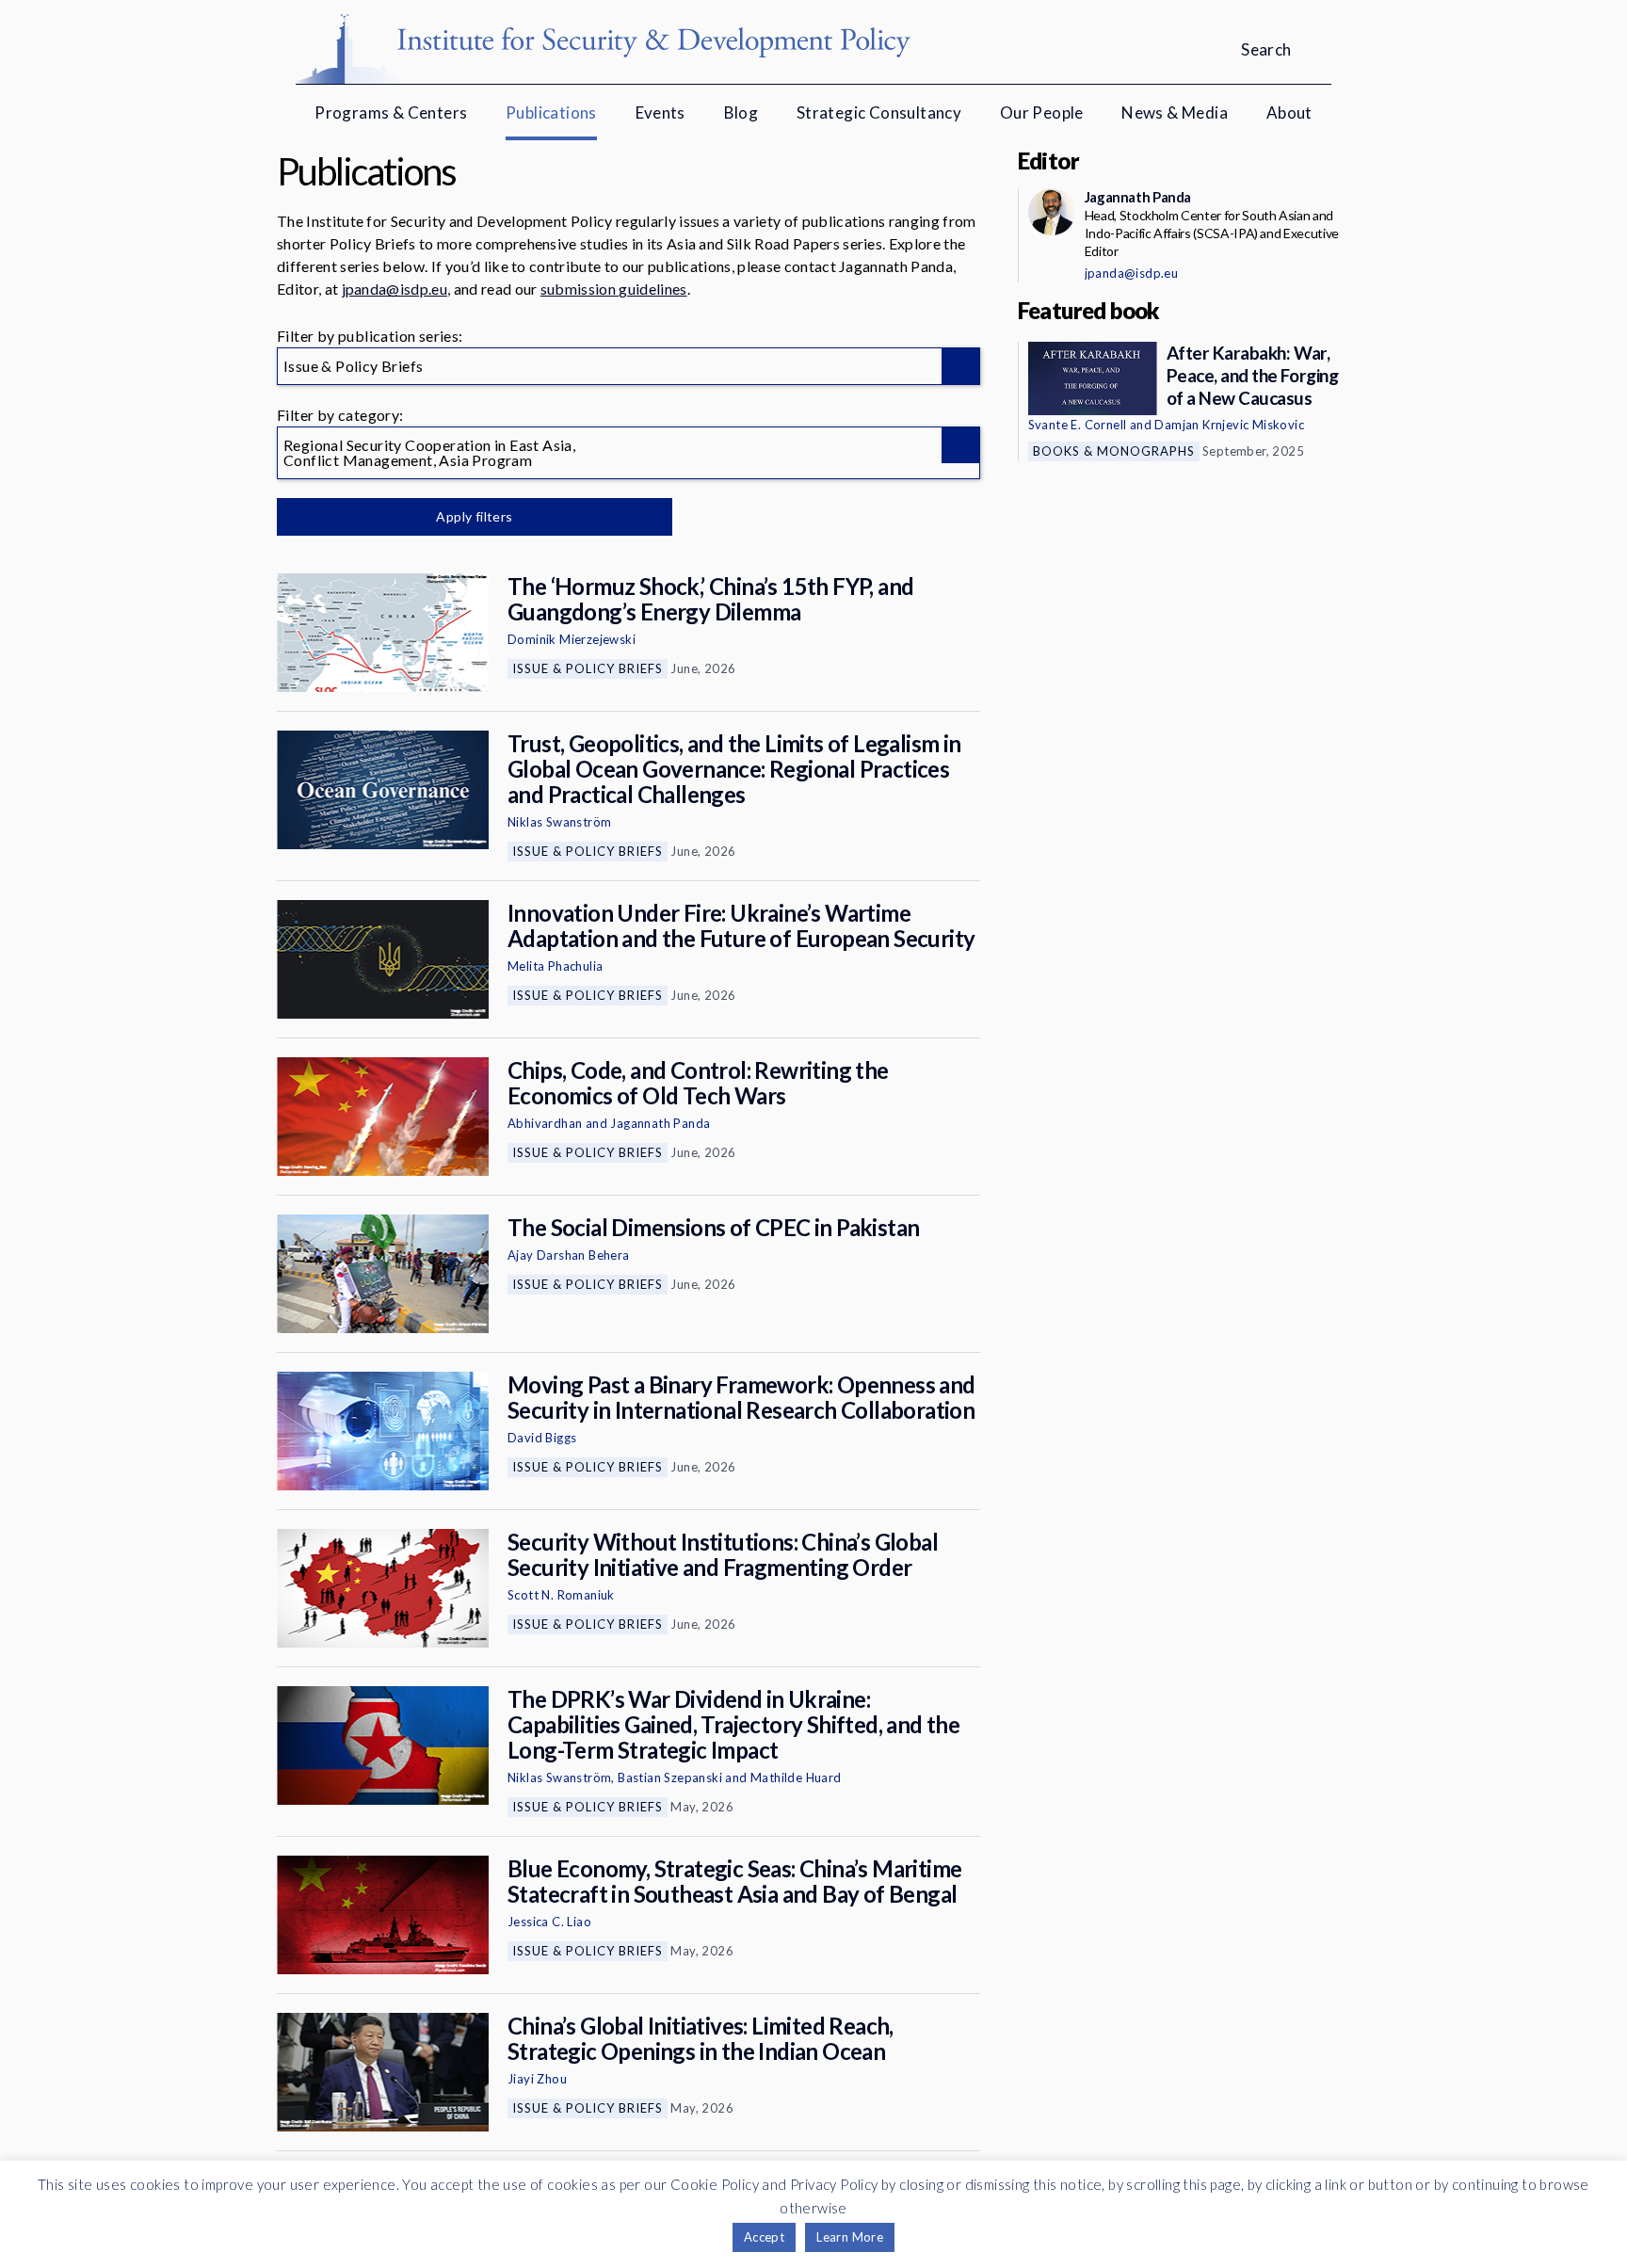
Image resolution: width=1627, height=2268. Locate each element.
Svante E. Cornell (1078, 425)
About (1289, 113)
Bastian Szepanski (670, 1777)
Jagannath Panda (660, 1123)
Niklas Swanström (559, 822)
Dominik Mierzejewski (572, 639)
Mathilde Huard (796, 1777)
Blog (741, 113)
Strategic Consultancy (879, 113)
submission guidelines (614, 289)
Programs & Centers (391, 113)
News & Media (1175, 113)
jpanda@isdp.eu (395, 289)
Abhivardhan (545, 1123)
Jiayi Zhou (537, 2079)
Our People (1042, 113)
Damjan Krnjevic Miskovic (1229, 425)
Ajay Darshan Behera (569, 1255)
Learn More (850, 2237)
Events (660, 113)
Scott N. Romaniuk (561, 1595)
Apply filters (474, 516)
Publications (551, 113)
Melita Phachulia (555, 966)
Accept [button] (764, 2237)
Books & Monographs (1114, 451)
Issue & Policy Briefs (588, 668)
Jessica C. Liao (549, 1922)
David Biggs (542, 1438)
